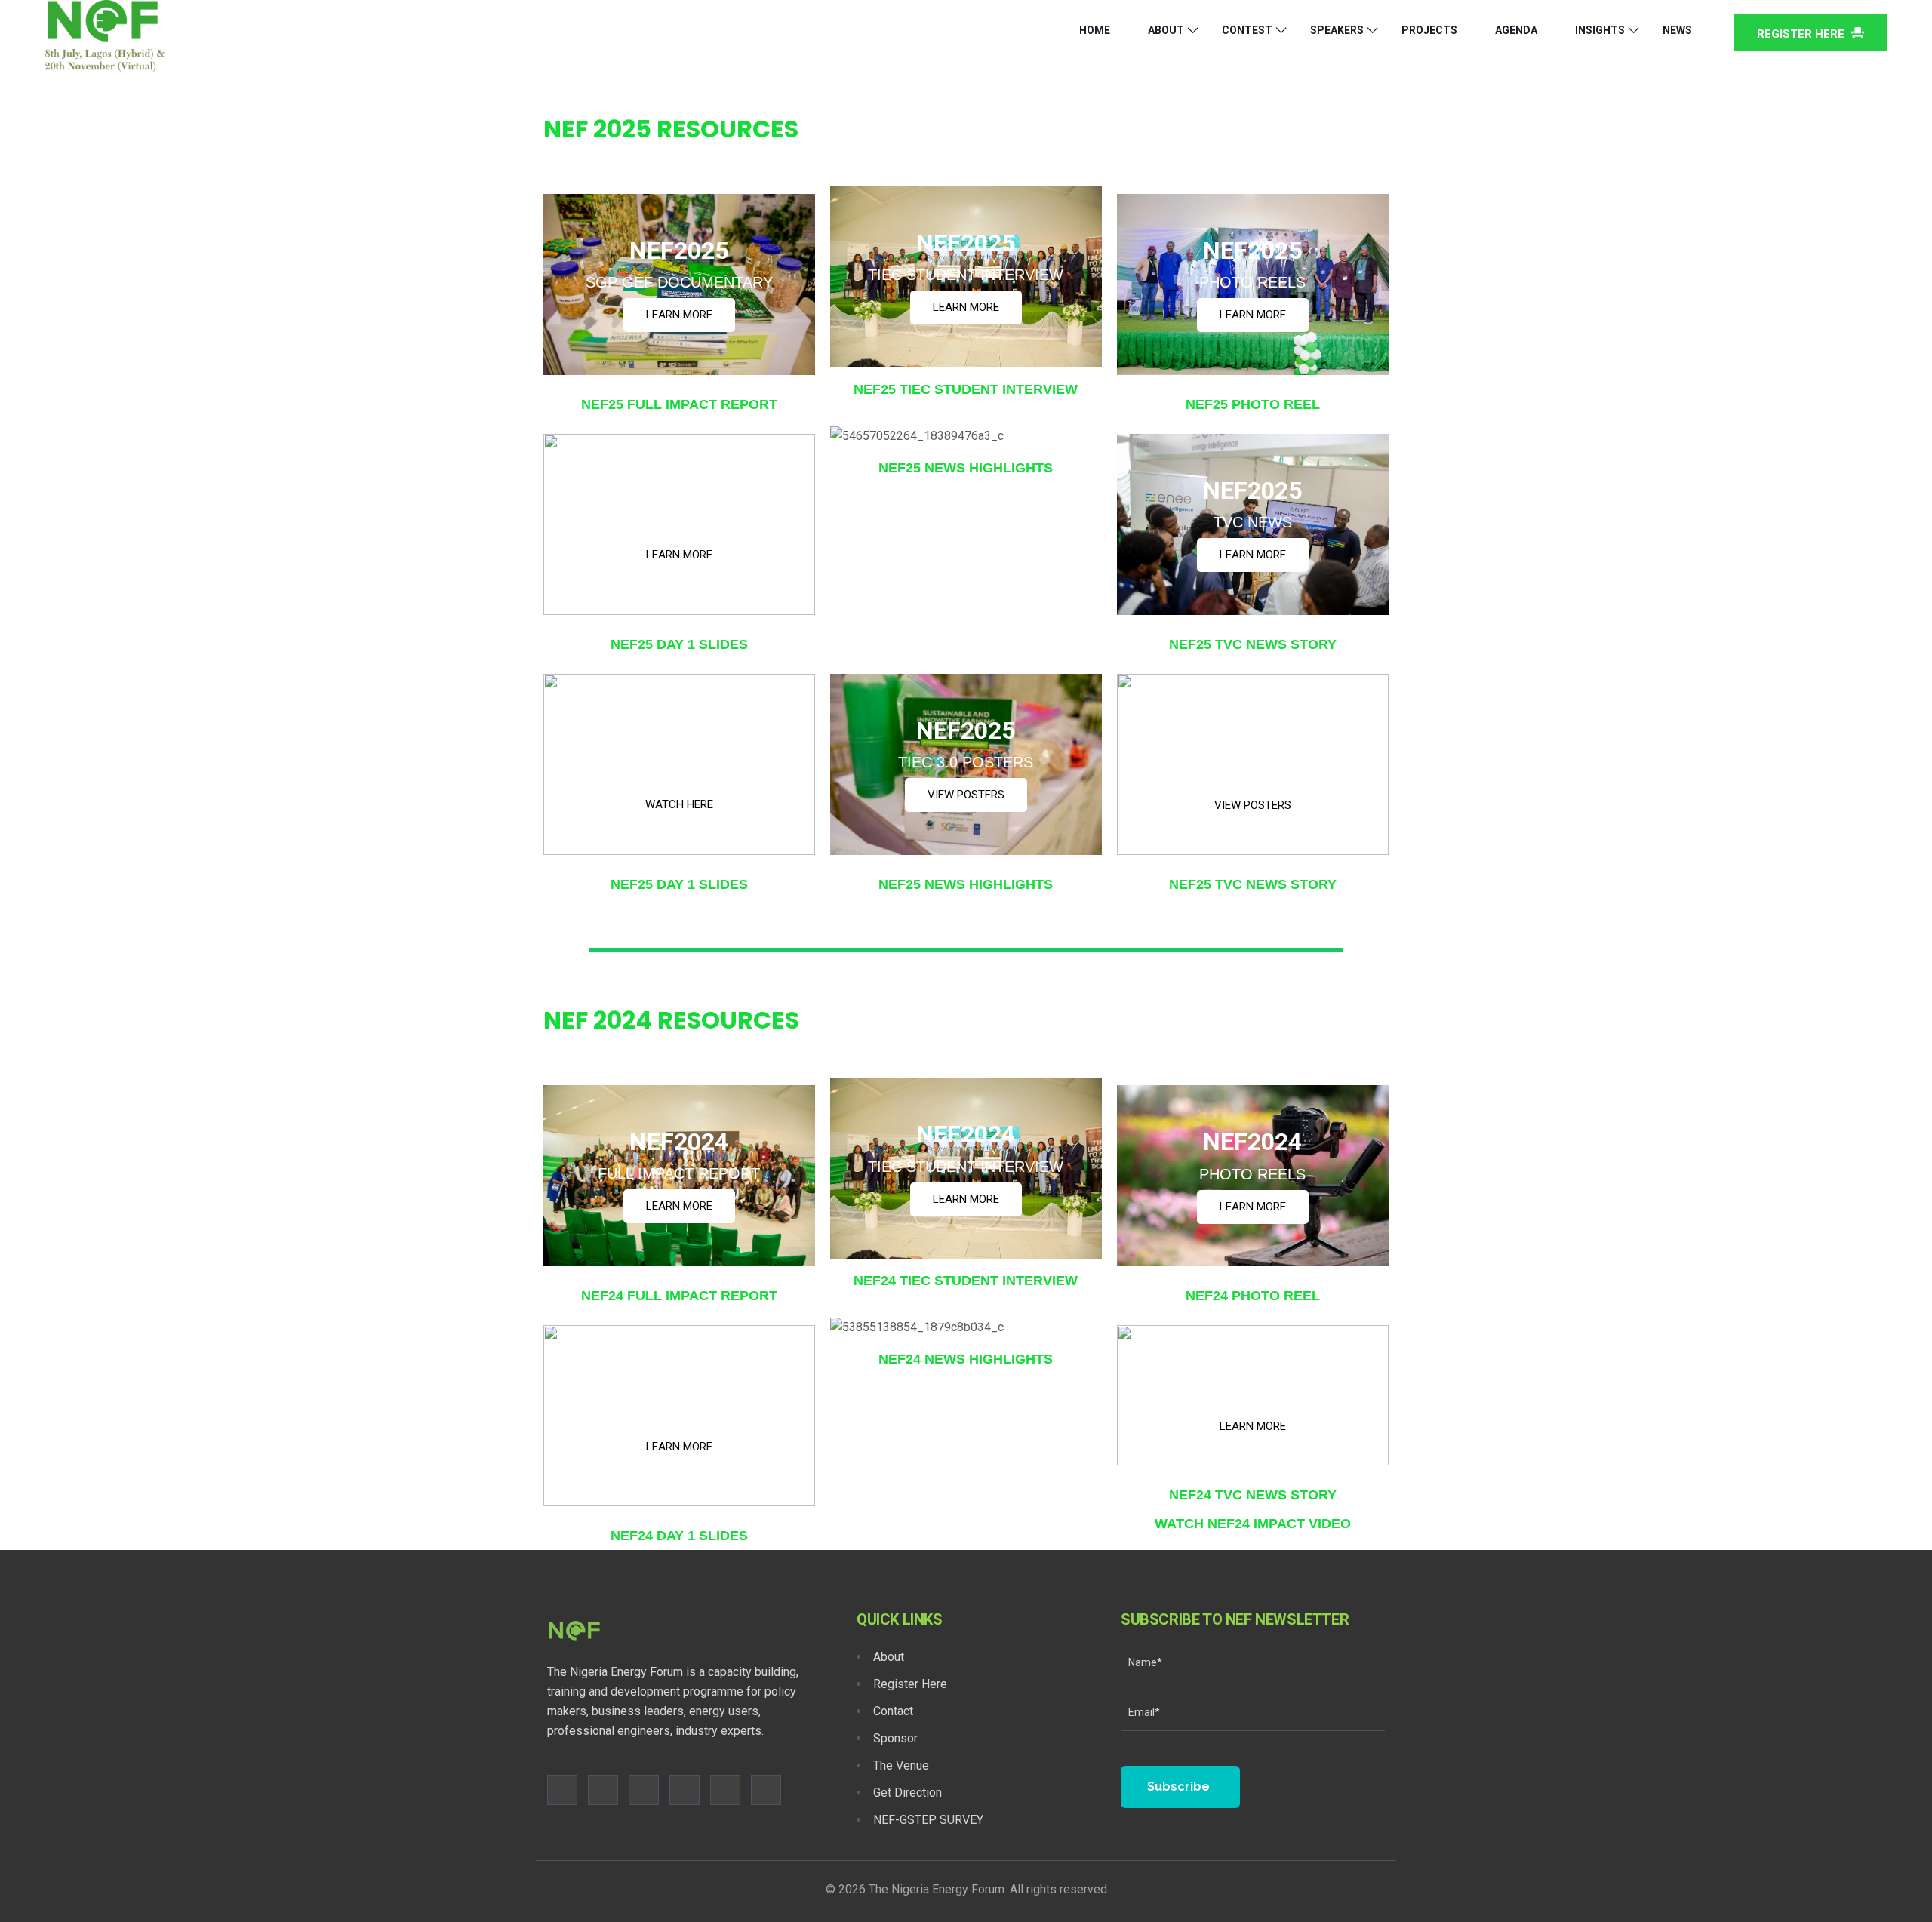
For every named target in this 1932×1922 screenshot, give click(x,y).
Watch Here (679, 804)
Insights (1600, 30)
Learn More (679, 315)
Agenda (1516, 30)
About (1166, 30)
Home (1095, 30)
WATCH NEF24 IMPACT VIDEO (1253, 1524)
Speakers (1337, 30)
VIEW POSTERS (966, 795)
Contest (1247, 30)
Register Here (910, 1684)
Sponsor (895, 1738)
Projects (1429, 30)
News (1677, 30)
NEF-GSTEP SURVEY (928, 1820)
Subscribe (1178, 1787)
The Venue (901, 1765)
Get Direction (908, 1793)
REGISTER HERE (1802, 34)
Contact (893, 1711)
